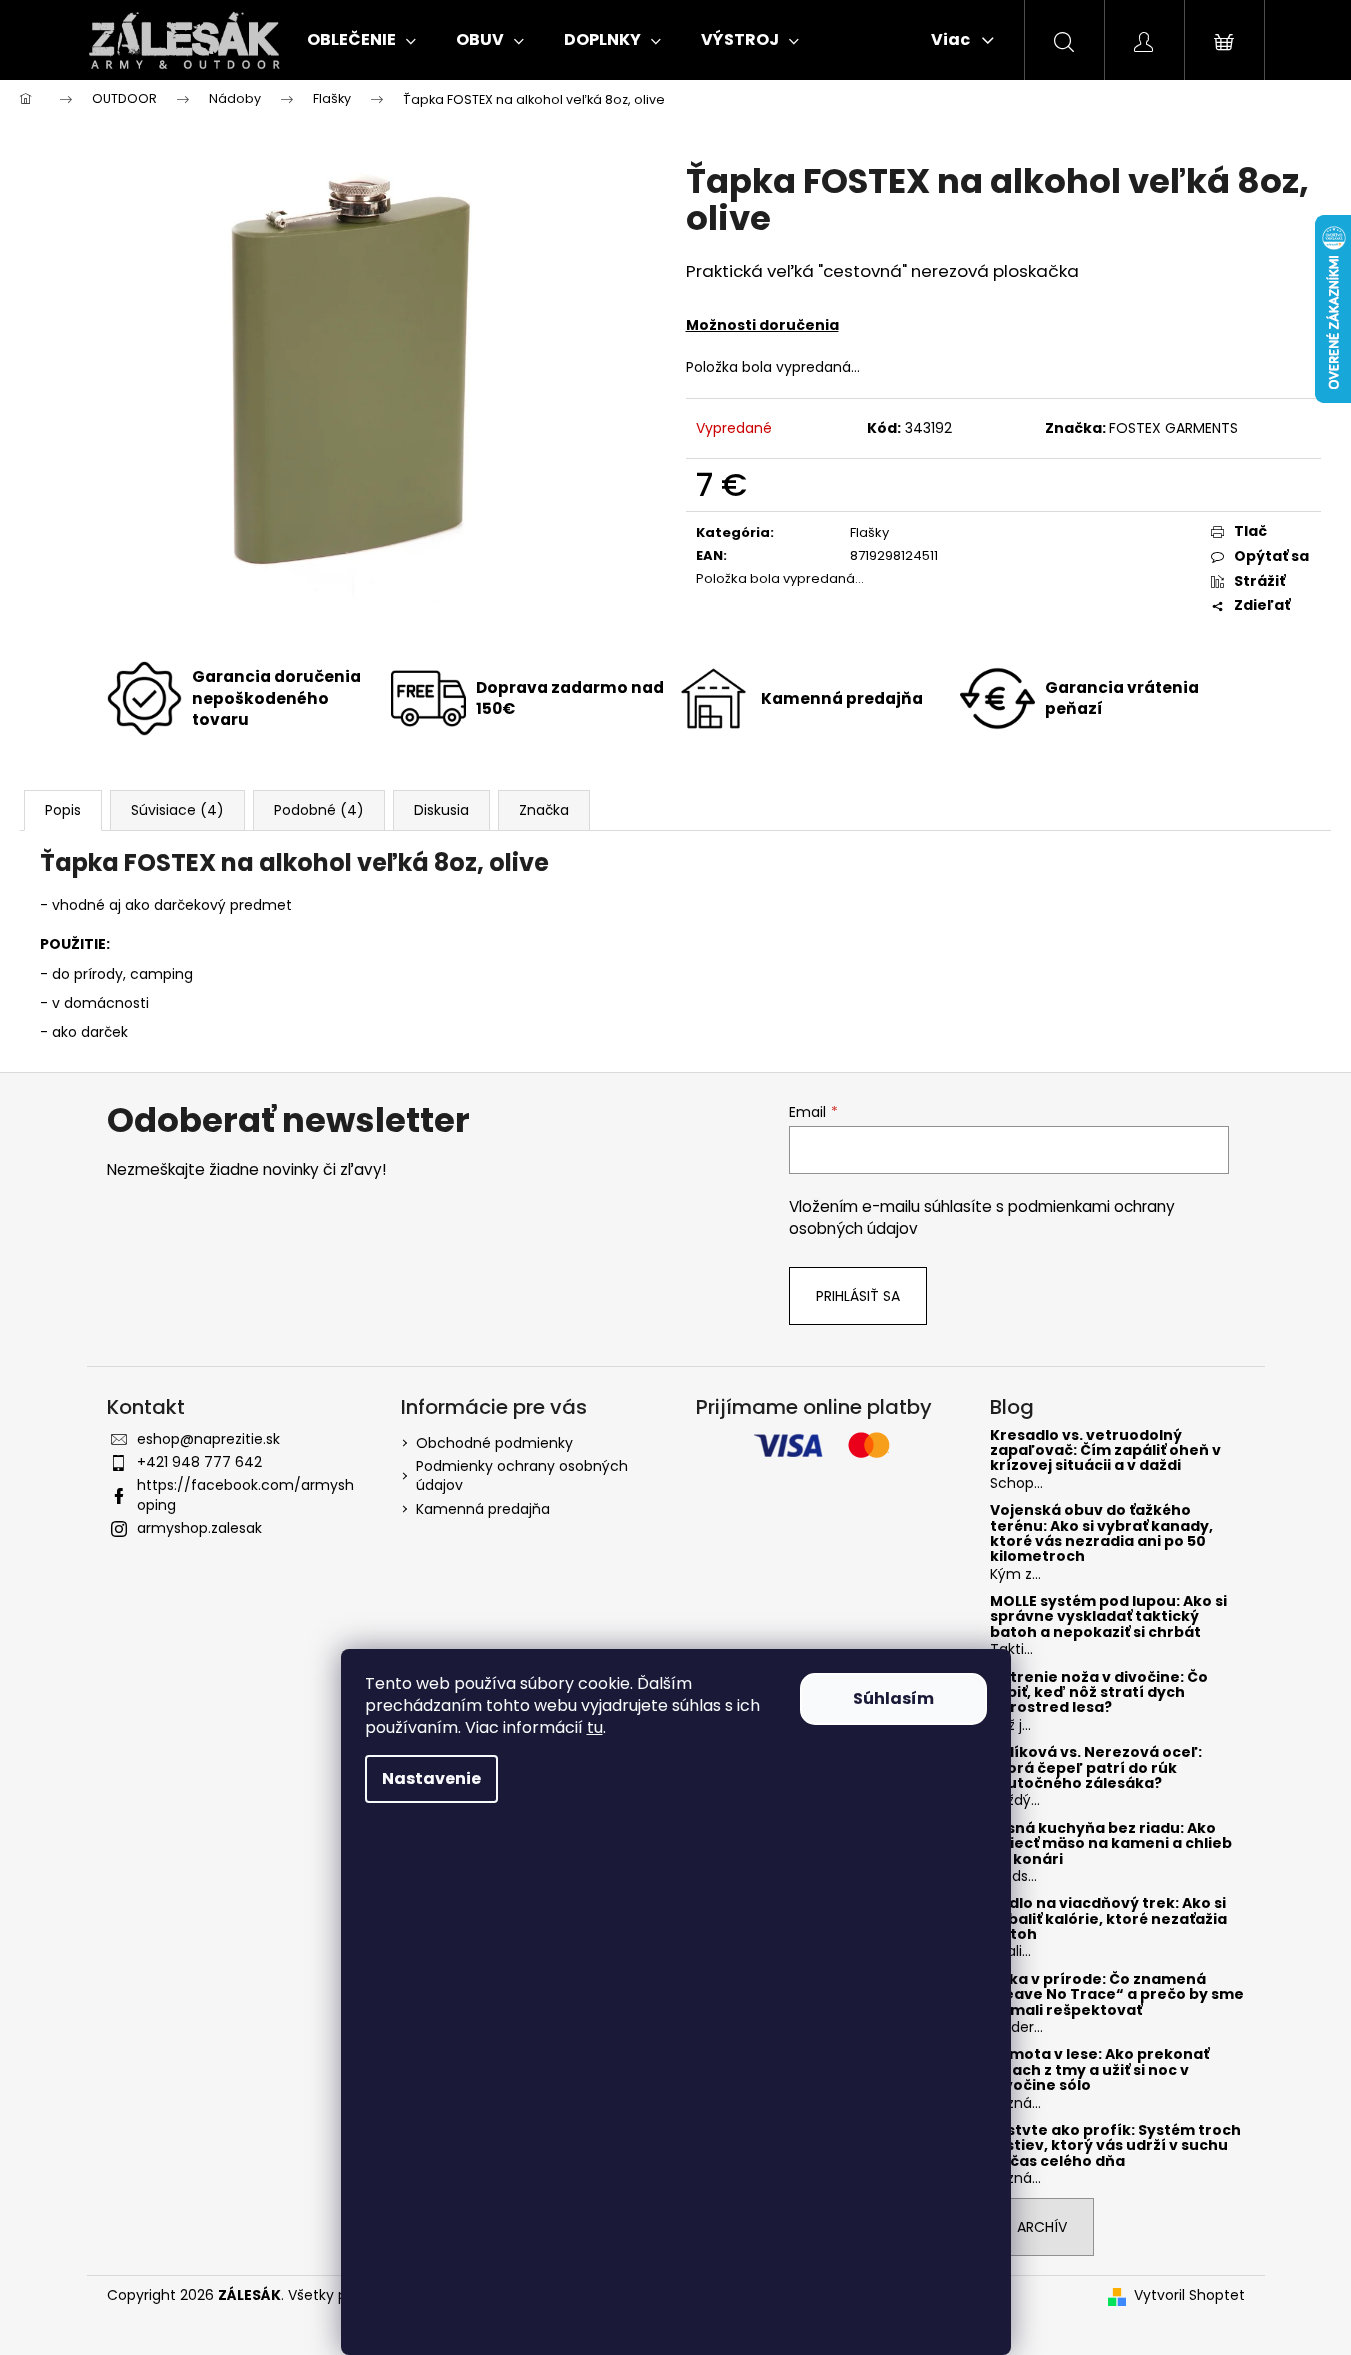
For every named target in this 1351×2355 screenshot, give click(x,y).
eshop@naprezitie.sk (208, 1439)
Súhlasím (893, 1698)
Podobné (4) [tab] (319, 810)
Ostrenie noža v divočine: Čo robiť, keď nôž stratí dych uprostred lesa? (1099, 1693)
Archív (1042, 2227)
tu (595, 1727)
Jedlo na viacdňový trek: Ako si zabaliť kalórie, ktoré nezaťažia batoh (1108, 1919)
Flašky (869, 532)
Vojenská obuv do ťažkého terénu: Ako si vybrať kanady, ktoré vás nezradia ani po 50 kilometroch (1101, 1534)
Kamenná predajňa (483, 1509)
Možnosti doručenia (762, 325)
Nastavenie (431, 1778)
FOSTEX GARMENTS (1173, 428)
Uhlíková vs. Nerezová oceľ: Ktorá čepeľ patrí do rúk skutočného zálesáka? (1096, 1768)
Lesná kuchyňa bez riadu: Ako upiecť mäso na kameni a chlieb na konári (1111, 1844)
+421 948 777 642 (199, 1462)
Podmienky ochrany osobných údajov (522, 1475)
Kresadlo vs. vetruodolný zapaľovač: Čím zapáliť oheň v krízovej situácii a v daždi (1105, 1451)
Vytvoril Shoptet (1189, 2295)
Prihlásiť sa (858, 1296)
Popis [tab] (63, 810)
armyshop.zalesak (199, 1528)
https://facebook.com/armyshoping (245, 1494)
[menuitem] (361, 40)
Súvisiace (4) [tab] (177, 810)
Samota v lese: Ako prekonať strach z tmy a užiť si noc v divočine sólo (1099, 2070)
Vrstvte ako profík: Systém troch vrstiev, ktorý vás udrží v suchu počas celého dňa (1115, 2146)
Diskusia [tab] (441, 810)
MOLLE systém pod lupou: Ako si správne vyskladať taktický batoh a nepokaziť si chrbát (1108, 1617)
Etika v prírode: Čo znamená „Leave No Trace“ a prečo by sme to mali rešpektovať (1117, 1995)
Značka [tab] (544, 810)
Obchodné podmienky (494, 1443)
